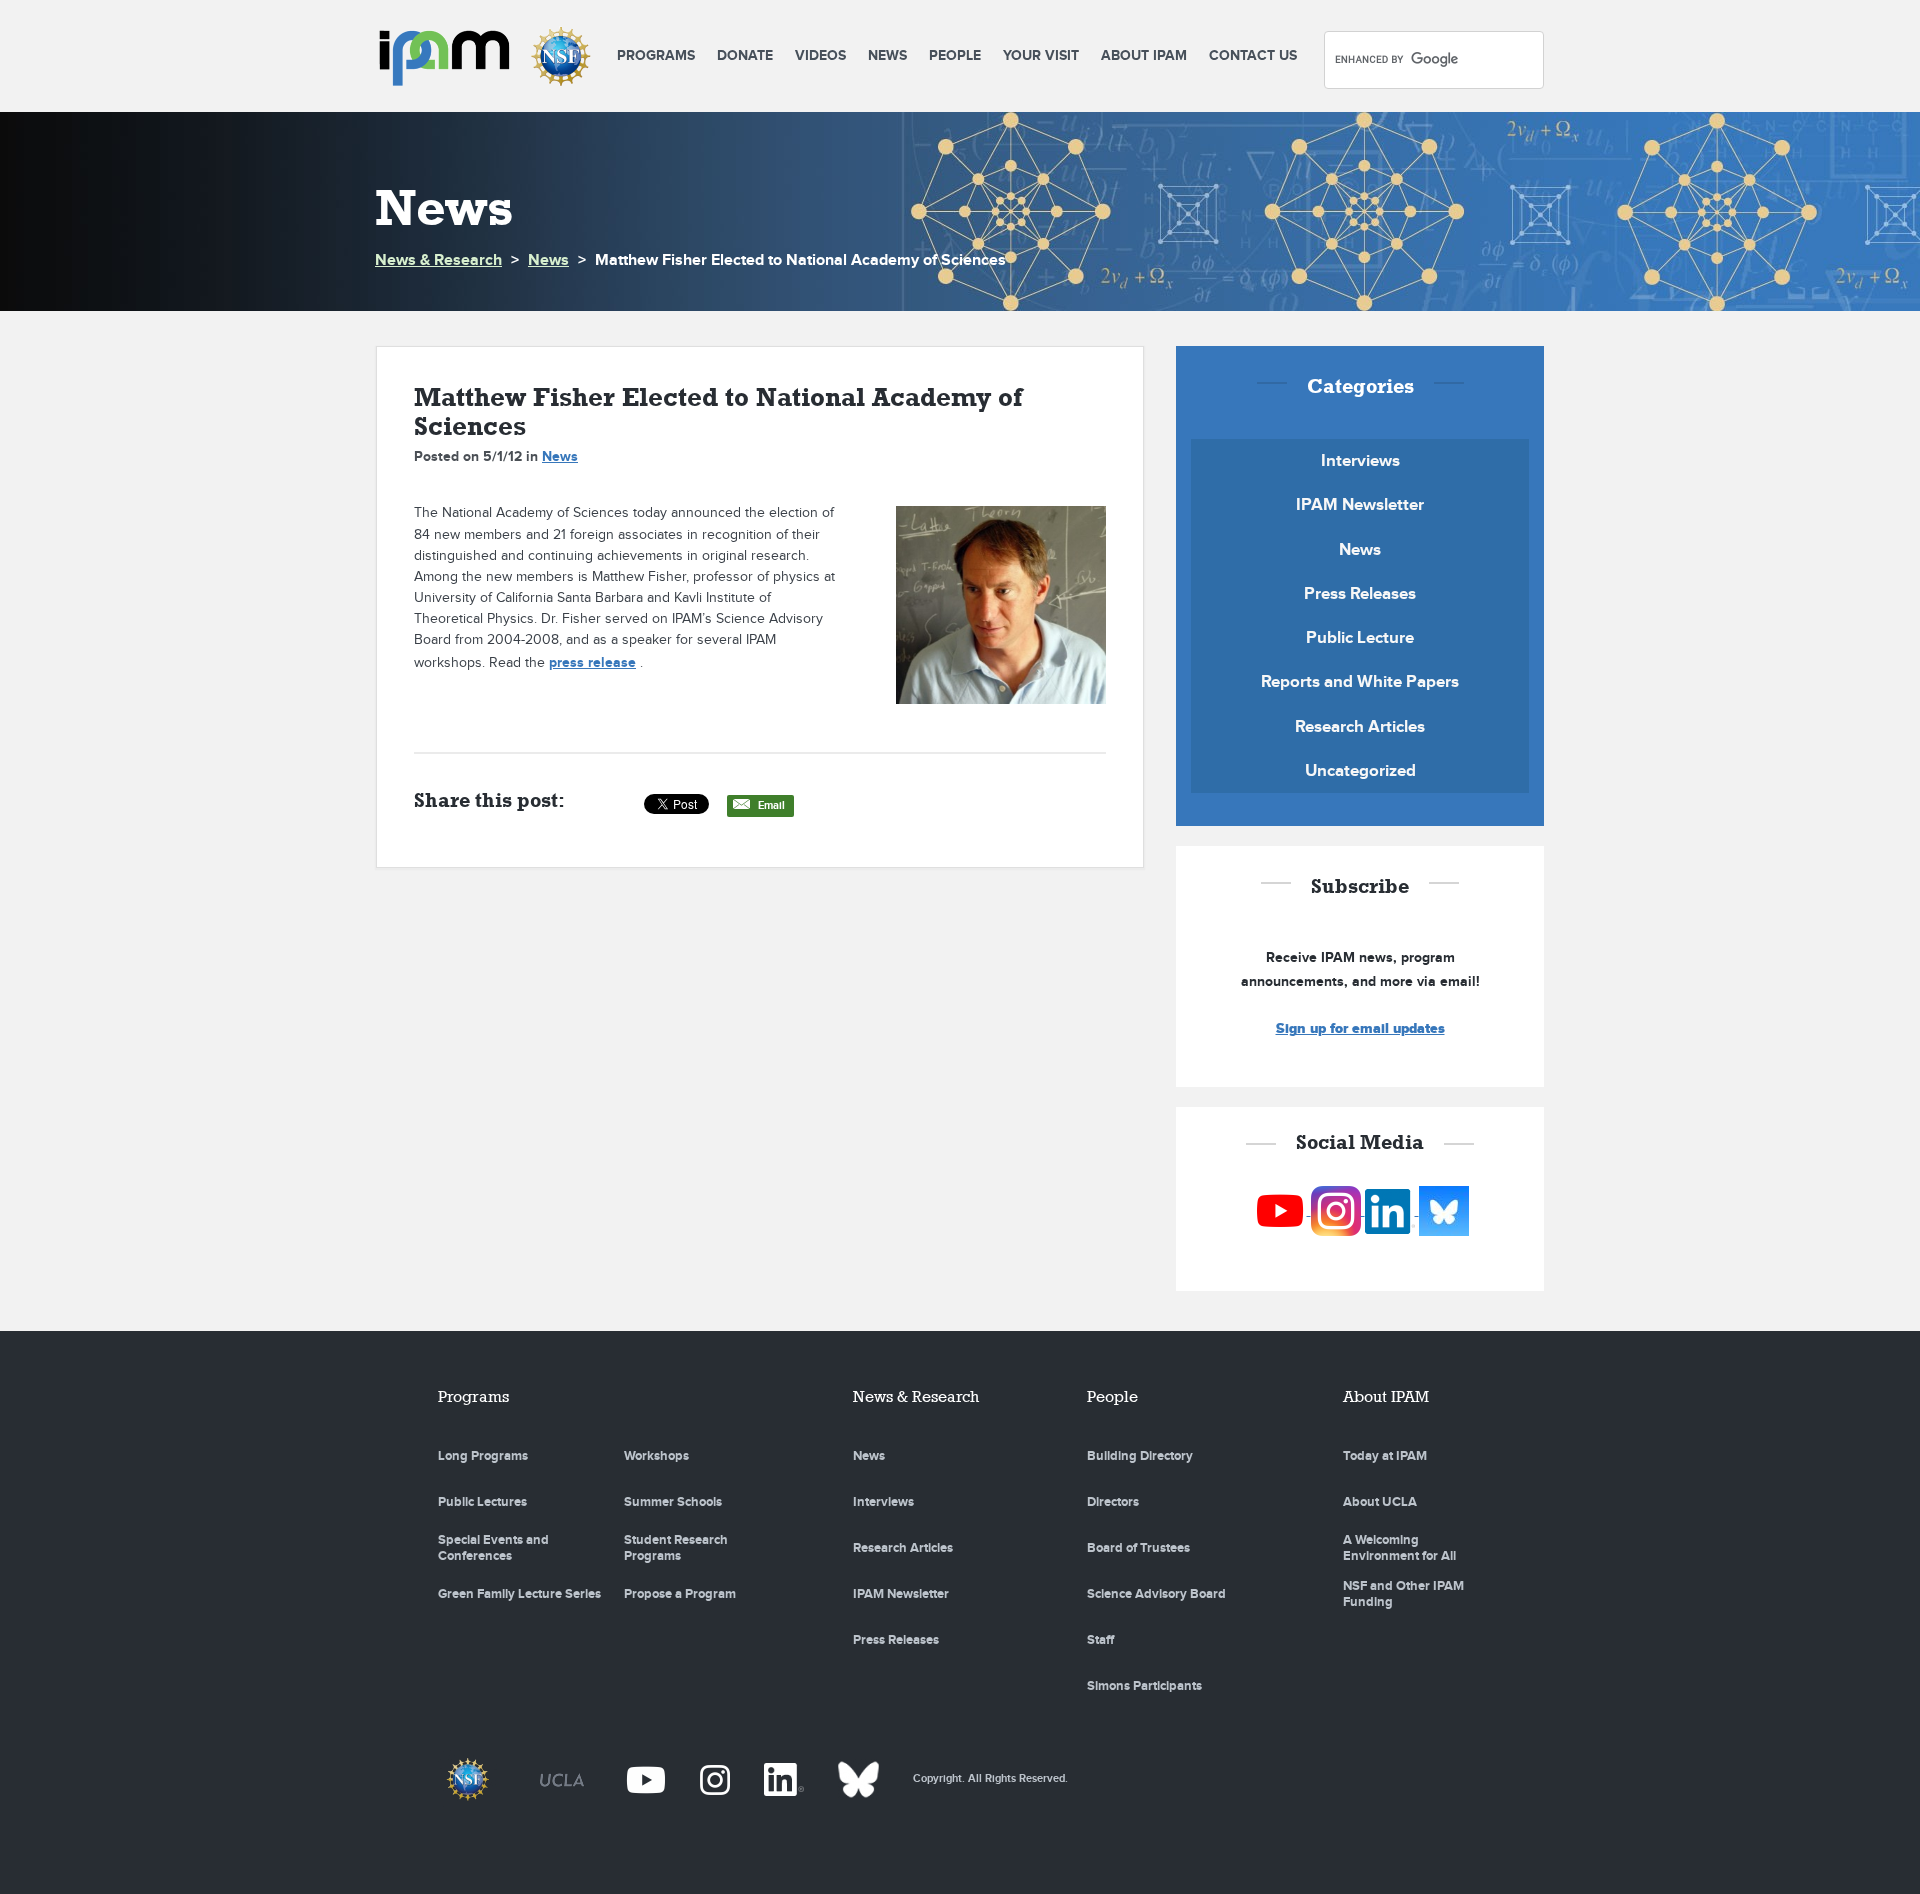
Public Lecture (1360, 638)
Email (771, 805)
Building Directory (1140, 1456)
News (887, 55)
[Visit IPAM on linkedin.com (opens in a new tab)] (1392, 1210)
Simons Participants (1144, 1686)
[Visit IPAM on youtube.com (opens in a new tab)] (1281, 1210)
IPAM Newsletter (1360, 505)
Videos (820, 55)
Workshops (656, 1456)
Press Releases (1360, 594)
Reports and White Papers (1360, 682)
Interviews (1360, 461)
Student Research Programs (676, 1548)
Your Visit (1041, 55)
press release (592, 662)
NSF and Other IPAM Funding (1403, 1594)
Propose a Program (680, 1594)
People (955, 55)
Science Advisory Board (1156, 1594)
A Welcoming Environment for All (1399, 1548)
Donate (745, 55)
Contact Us (1253, 55)
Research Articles (1360, 727)
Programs (656, 55)
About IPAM (1144, 55)
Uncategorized (1360, 771)
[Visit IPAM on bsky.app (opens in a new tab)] (1444, 1210)
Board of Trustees (1138, 1548)
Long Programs (483, 1456)
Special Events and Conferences (493, 1548)
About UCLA (1380, 1502)
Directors (1113, 1502)
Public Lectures (482, 1502)
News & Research (438, 260)
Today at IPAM (1385, 1456)
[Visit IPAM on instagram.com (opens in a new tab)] (1338, 1210)
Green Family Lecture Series (519, 1594)
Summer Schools (673, 1502)
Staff (1100, 1640)
